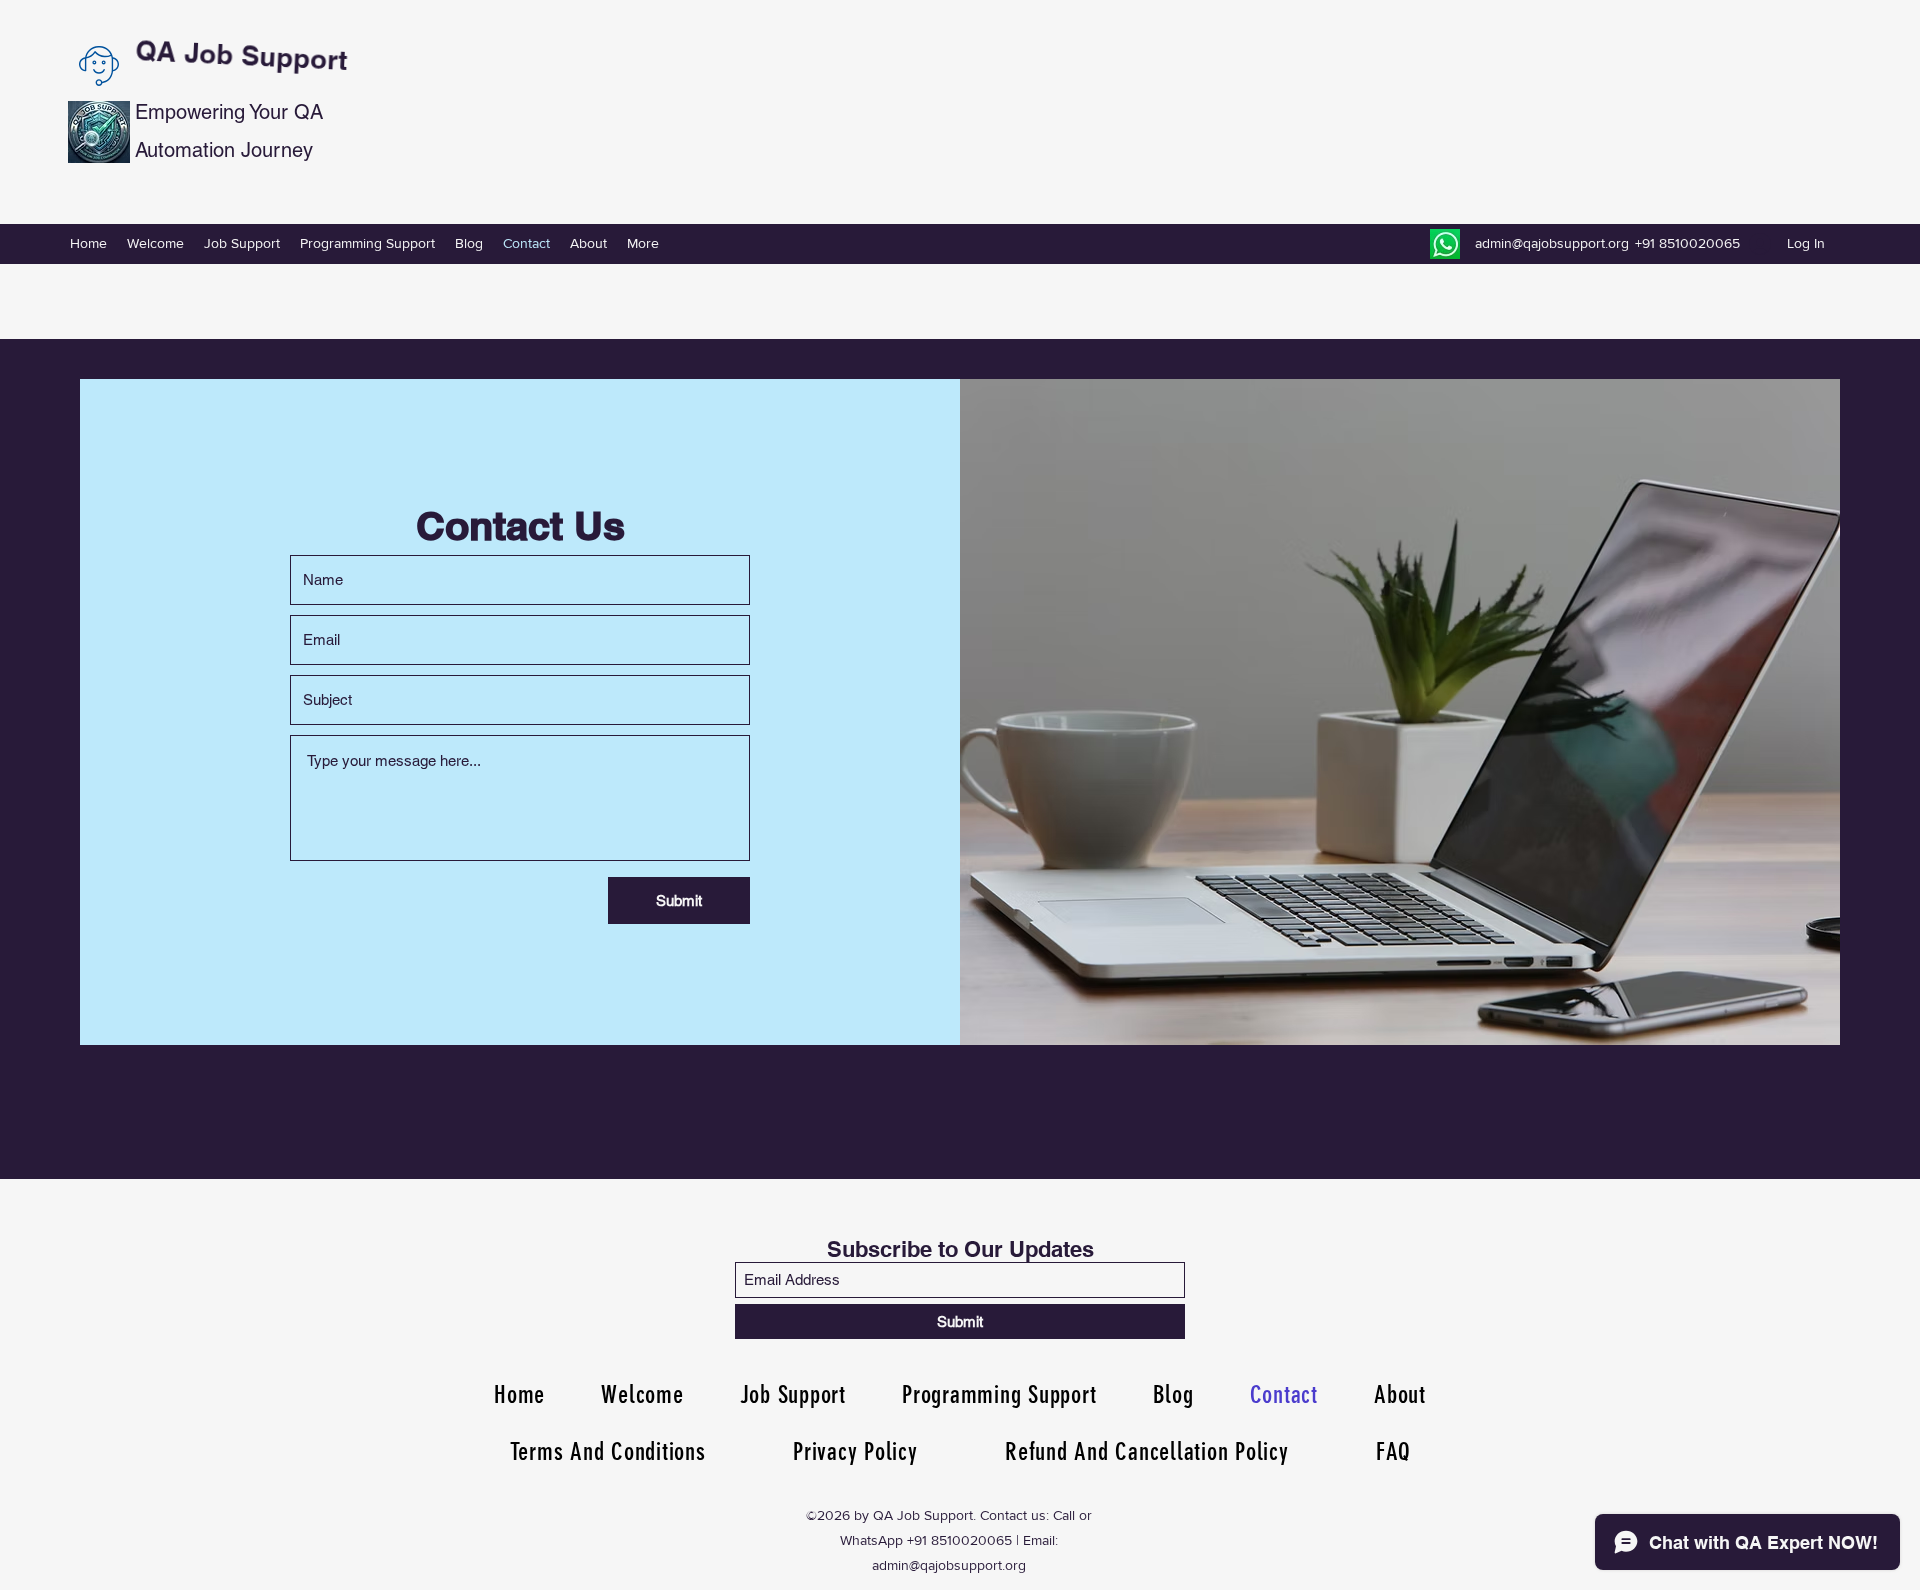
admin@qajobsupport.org (1552, 243)
